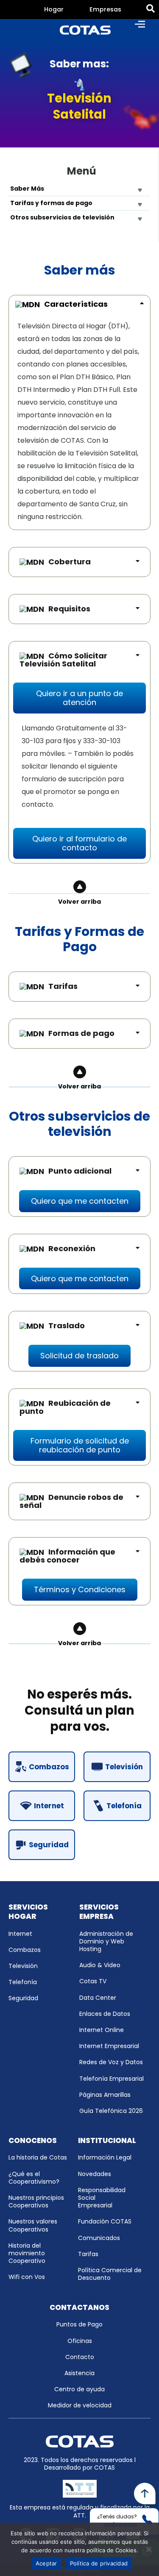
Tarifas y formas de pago (51, 203)
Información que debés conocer (67, 1556)
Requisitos (69, 609)
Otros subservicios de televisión (62, 217)
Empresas (105, 9)
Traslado (67, 1325)
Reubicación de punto (65, 1407)
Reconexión (72, 1248)
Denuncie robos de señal (71, 1501)
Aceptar (46, 2563)
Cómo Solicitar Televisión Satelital (63, 660)
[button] (79, 698)
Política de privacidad (99, 2563)
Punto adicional (80, 1171)
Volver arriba (79, 902)
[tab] (54, 10)
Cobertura (70, 562)
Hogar (54, 9)
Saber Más (27, 189)
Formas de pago (81, 1033)
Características (76, 304)
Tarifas (63, 986)
